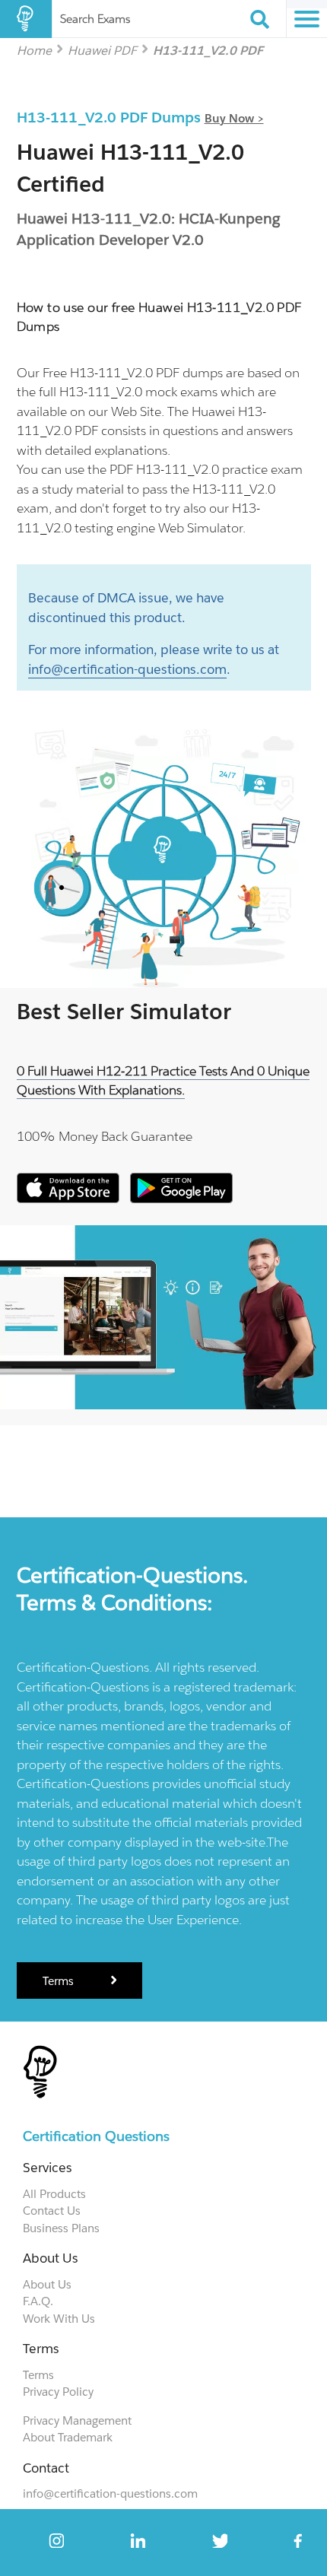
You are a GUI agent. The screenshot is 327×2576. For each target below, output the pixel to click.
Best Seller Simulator (124, 1012)
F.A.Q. (38, 2301)
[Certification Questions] (26, 19)
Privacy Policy (58, 2392)
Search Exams (95, 19)
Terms (60, 1981)
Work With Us (59, 2319)
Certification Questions (96, 2136)
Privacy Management (77, 2420)
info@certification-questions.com (127, 669)
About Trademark (68, 2437)
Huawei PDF (102, 50)
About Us (47, 2284)
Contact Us (52, 2211)
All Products (54, 2194)
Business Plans (61, 2228)
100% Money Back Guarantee (105, 1136)
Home (34, 50)
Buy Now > (234, 118)
